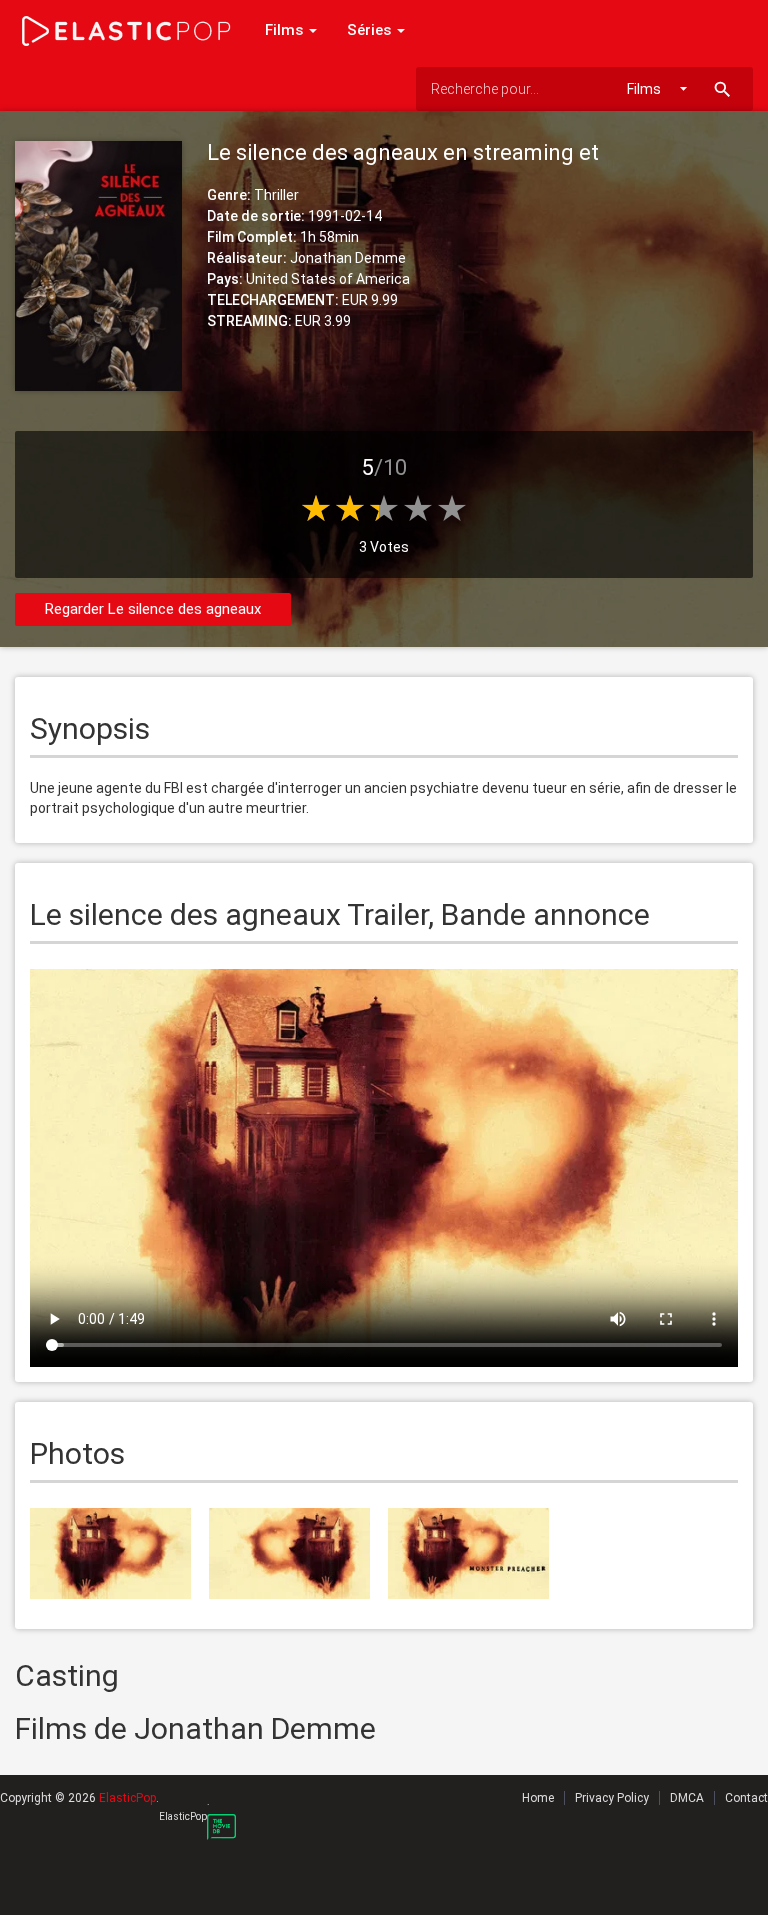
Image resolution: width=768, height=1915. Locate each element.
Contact (746, 1798)
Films (286, 30)
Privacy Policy (612, 1798)
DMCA (687, 1798)
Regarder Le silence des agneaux (153, 609)
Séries (371, 30)
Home (538, 1798)
